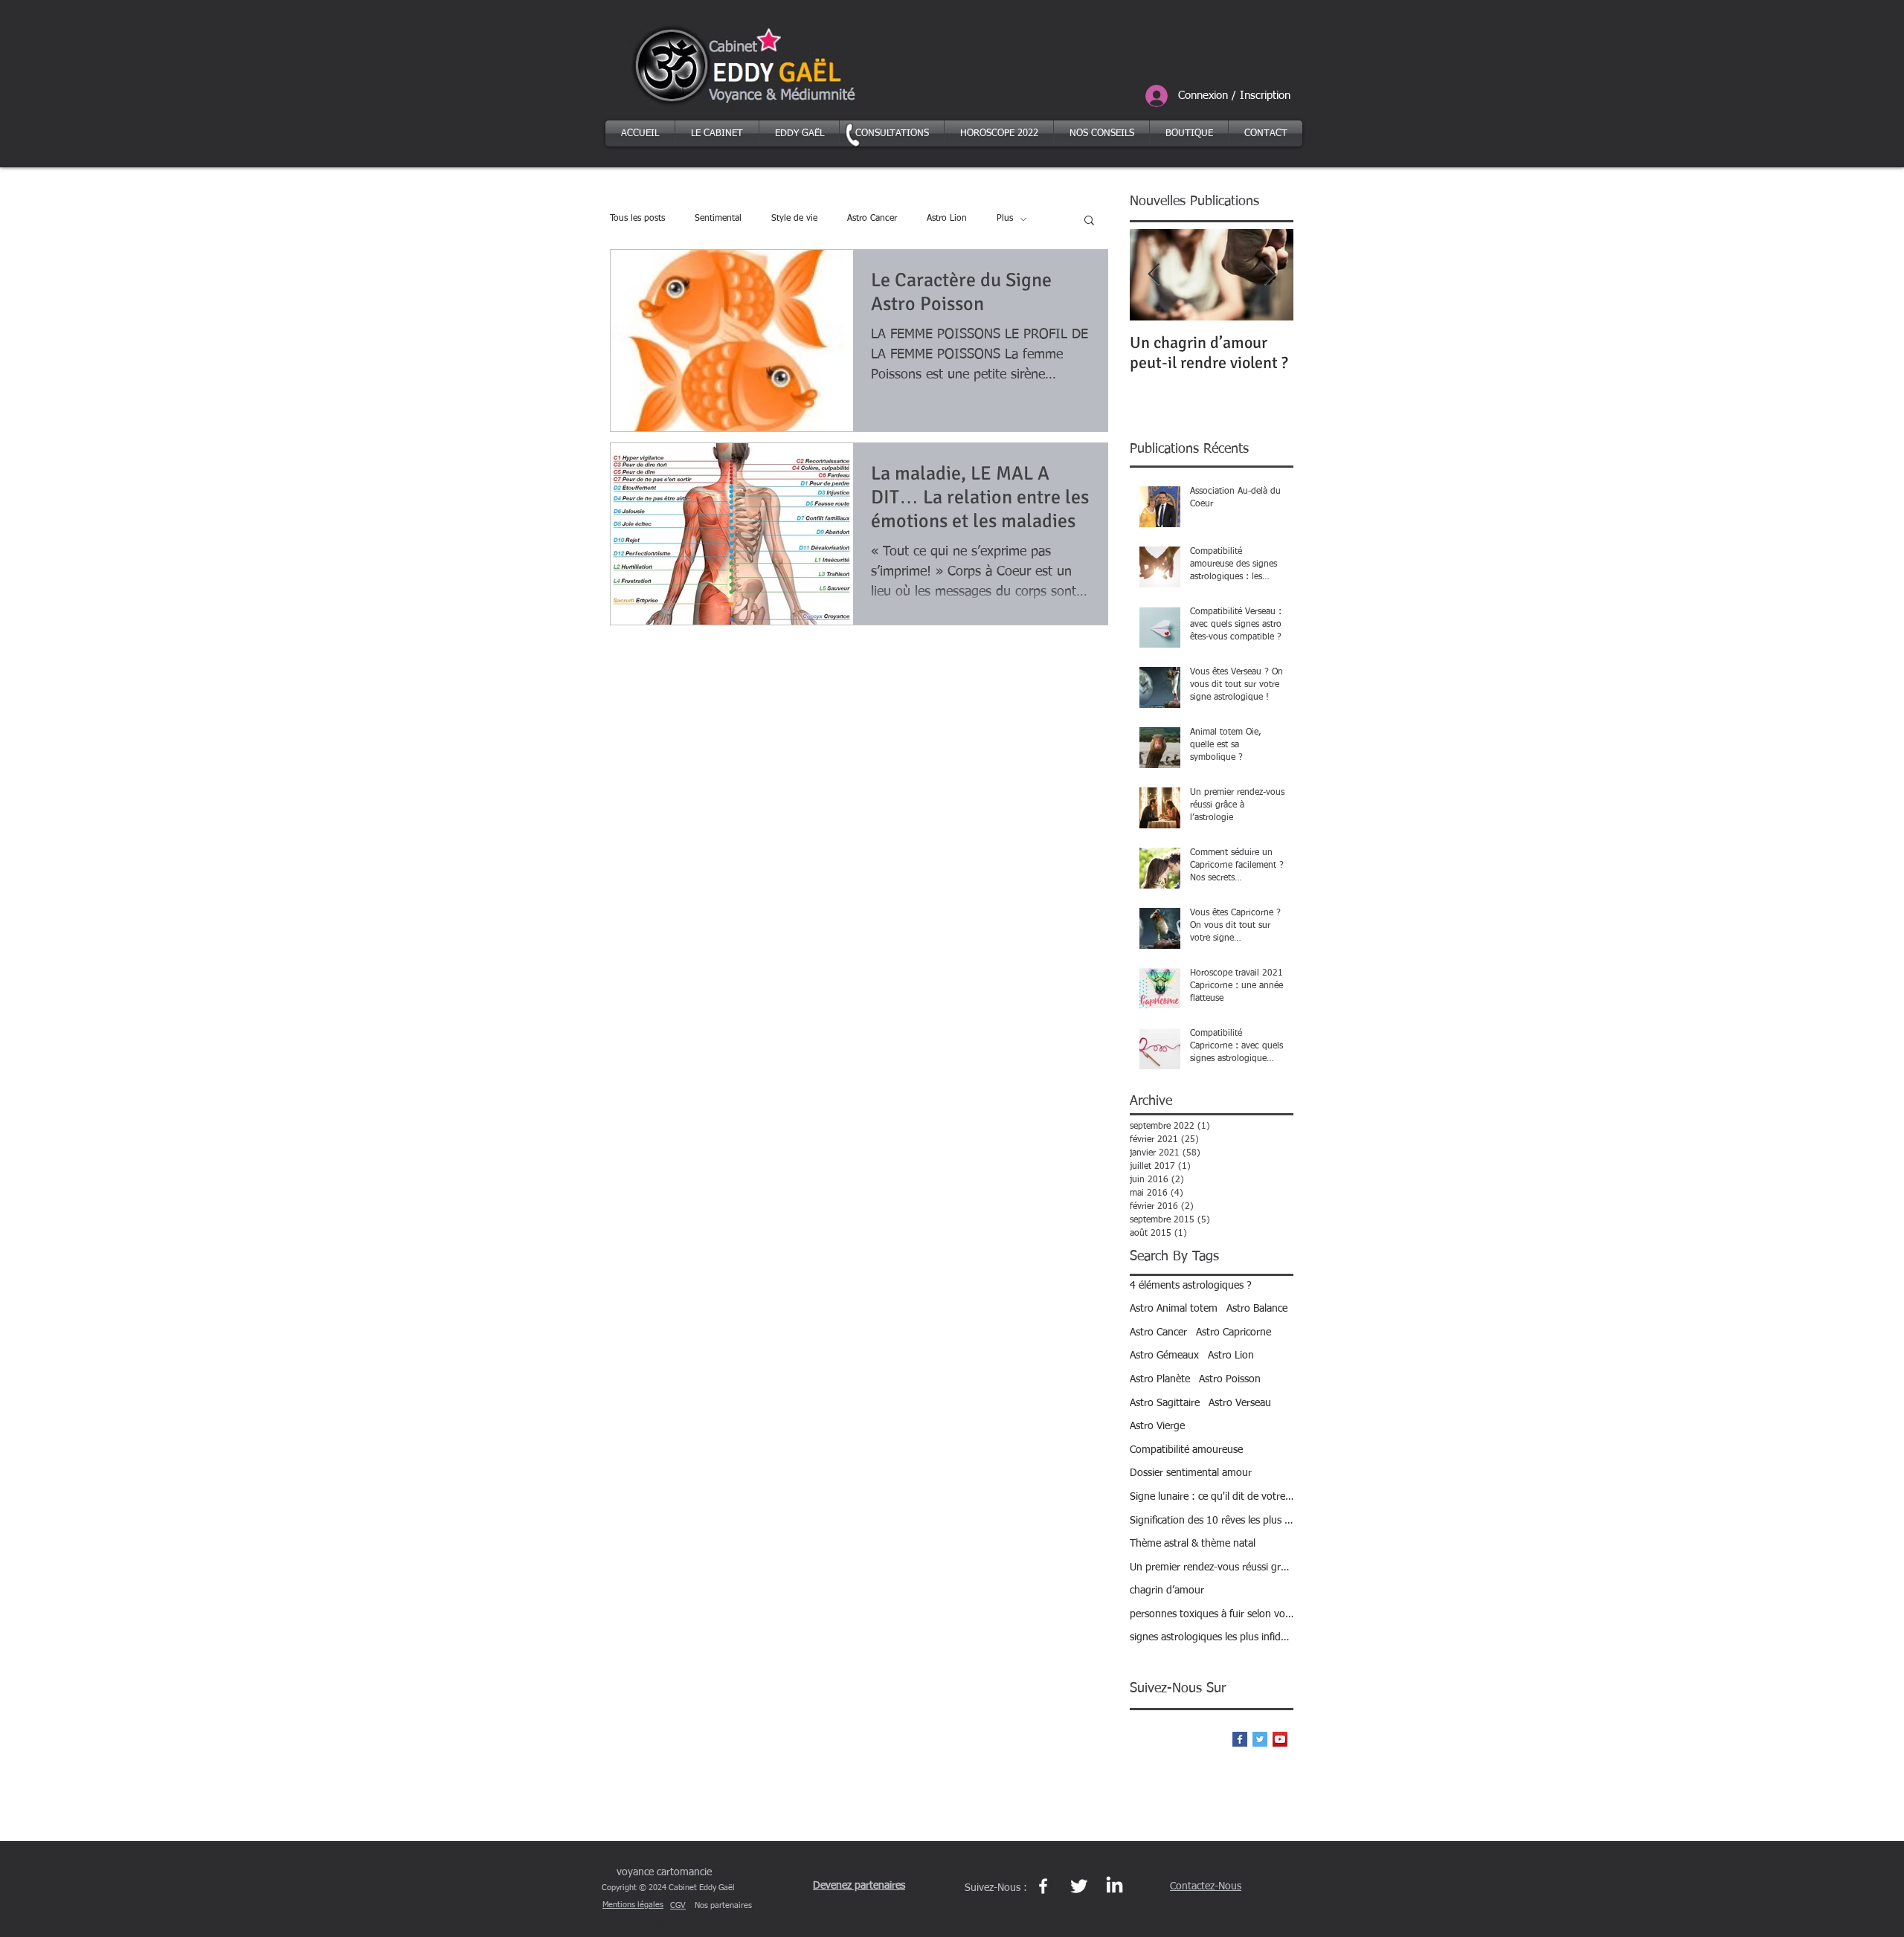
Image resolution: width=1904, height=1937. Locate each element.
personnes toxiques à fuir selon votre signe (1212, 1614)
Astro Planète (1160, 1379)
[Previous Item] (1154, 275)
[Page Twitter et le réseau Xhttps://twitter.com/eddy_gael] (1079, 1886)
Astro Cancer (872, 219)
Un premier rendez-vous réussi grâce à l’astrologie (1212, 1567)
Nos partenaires (723, 1905)
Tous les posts (637, 219)
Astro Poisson (1230, 1379)
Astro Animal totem (1174, 1309)
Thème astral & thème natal (1193, 1544)
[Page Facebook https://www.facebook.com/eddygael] (1043, 1886)
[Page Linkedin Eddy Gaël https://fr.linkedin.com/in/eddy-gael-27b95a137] (1115, 1886)
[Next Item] (1270, 275)
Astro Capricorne (1234, 1332)
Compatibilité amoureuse (1186, 1450)
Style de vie (794, 219)
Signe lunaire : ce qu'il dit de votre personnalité (1212, 1497)
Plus (1005, 219)
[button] (1089, 221)
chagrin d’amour (1167, 1590)
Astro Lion (947, 219)
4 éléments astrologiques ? (1191, 1286)
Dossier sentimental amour (1191, 1473)
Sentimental (718, 219)
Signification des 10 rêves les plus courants (1212, 1521)
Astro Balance (1257, 1309)
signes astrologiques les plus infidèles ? (1212, 1637)
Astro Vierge (1157, 1426)
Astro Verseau (1240, 1403)
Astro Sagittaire (1165, 1403)
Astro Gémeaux (1164, 1356)
